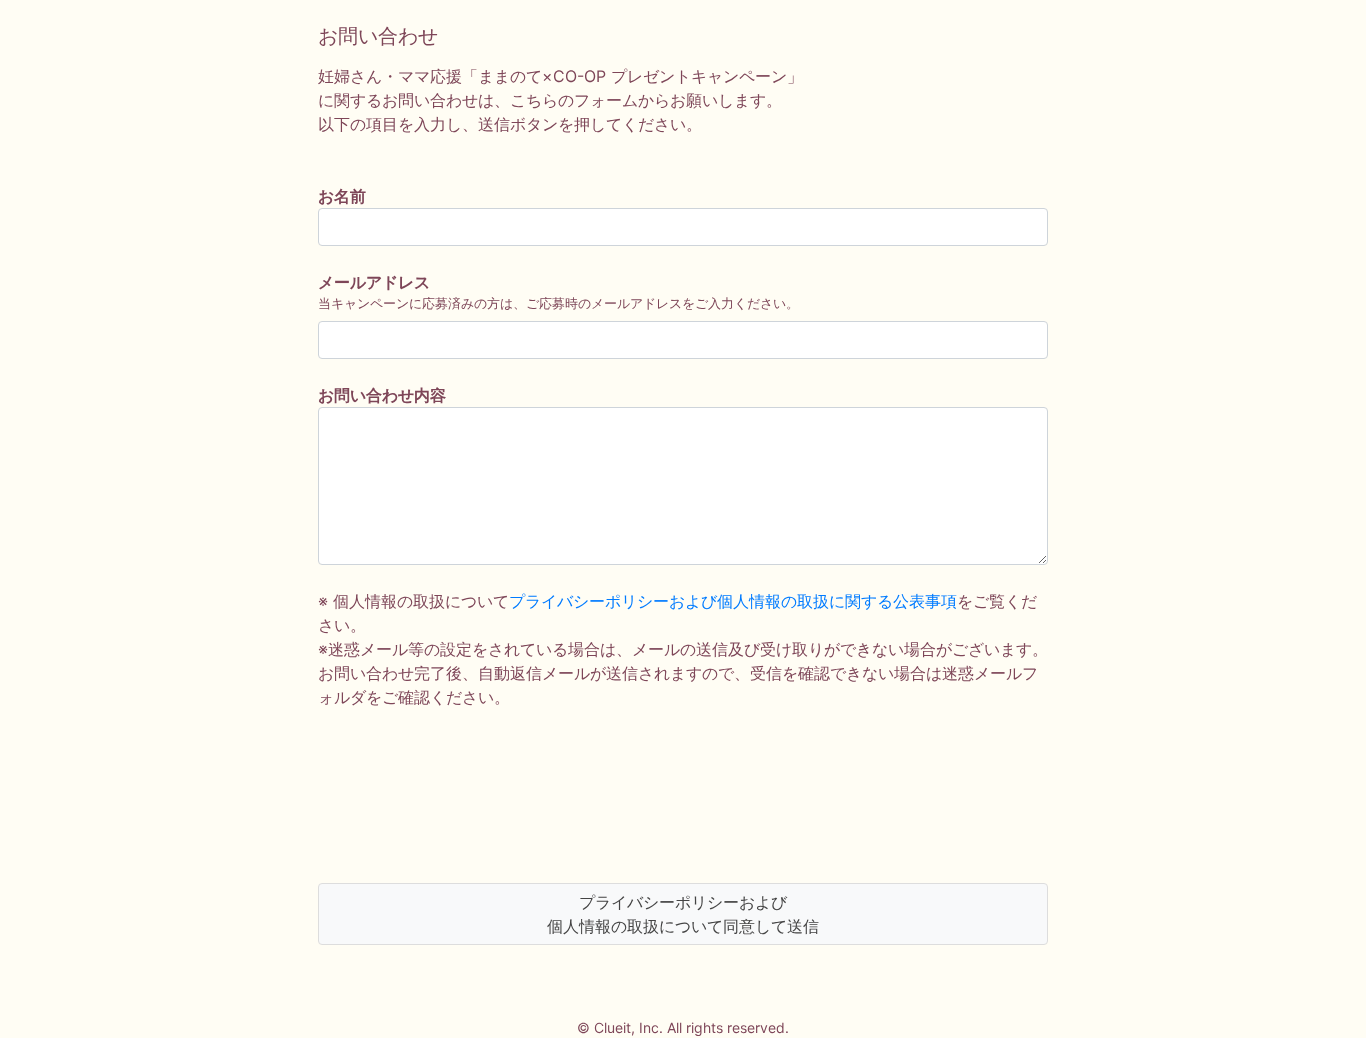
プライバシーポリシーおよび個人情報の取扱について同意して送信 (683, 914)
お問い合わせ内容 (382, 395)
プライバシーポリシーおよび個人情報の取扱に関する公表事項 (733, 601)
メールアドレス (374, 282)
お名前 (342, 196)
